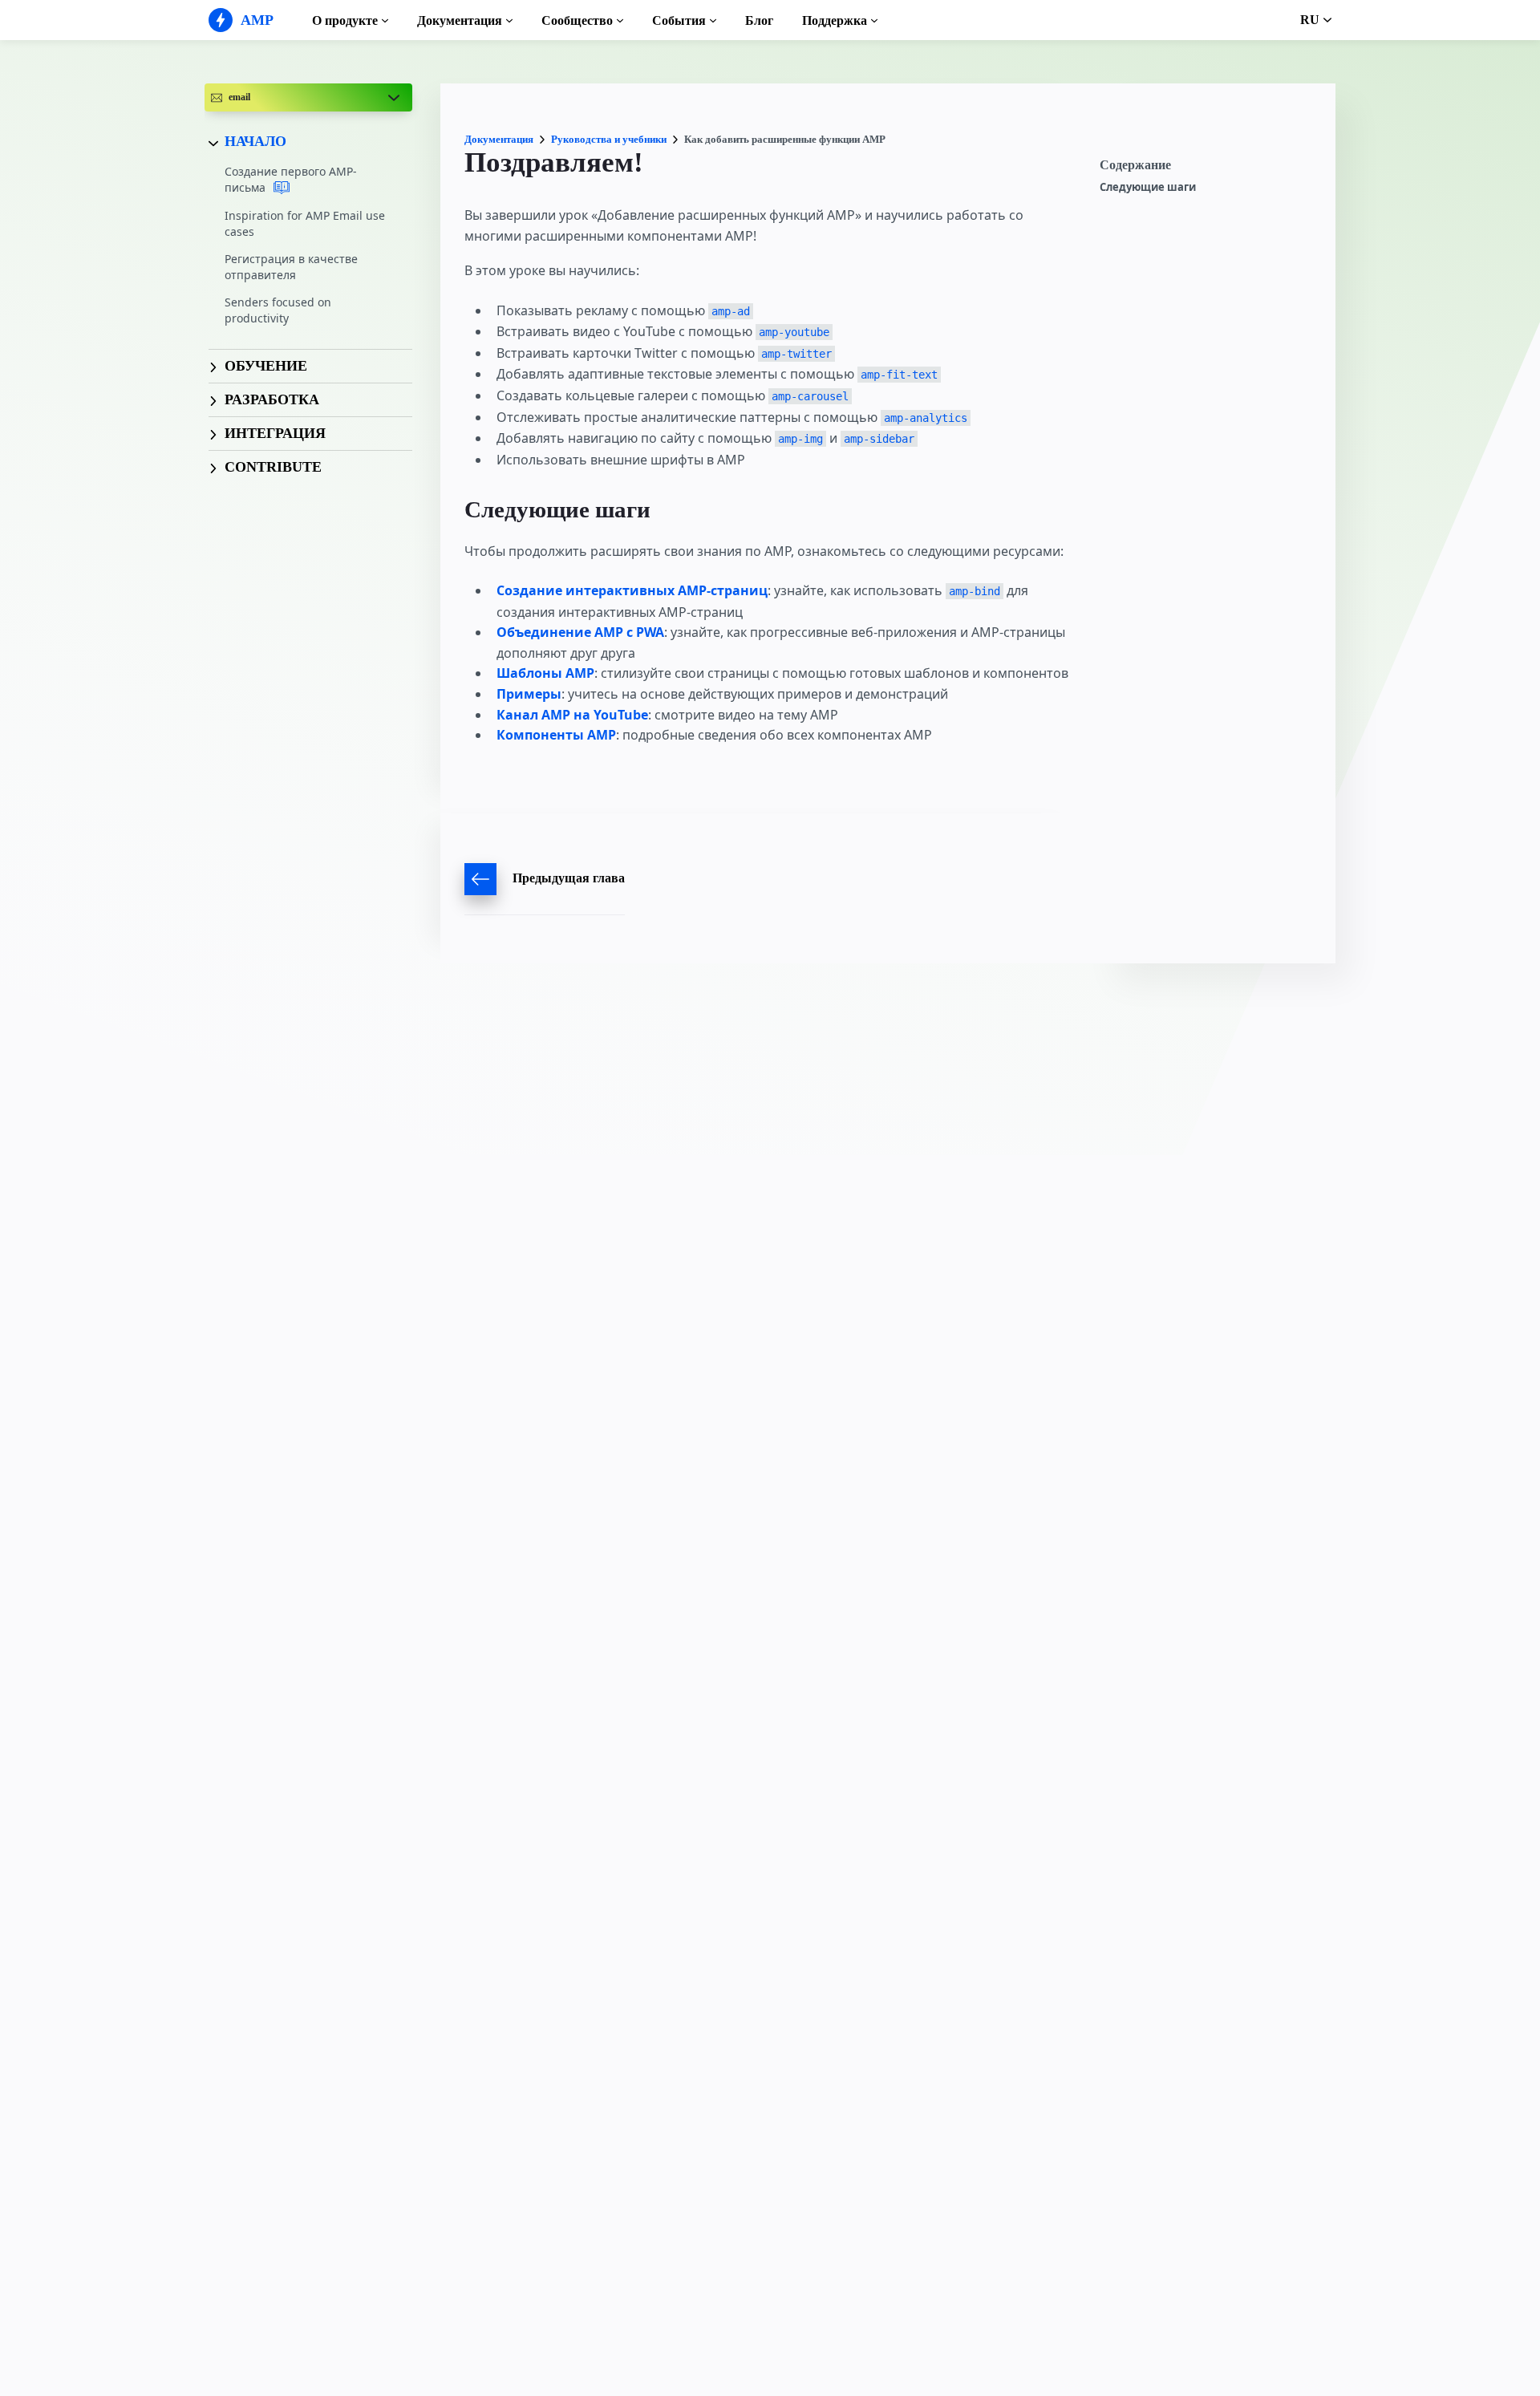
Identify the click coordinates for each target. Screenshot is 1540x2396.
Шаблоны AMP (545, 673)
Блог (759, 20)
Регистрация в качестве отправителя (291, 267)
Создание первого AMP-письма (291, 180)
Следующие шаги (1148, 187)
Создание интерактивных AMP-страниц (632, 590)
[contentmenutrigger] (1210, 169)
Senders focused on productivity (278, 311)
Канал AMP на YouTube (572, 715)
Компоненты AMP (556, 735)
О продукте (345, 20)
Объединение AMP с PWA (580, 632)
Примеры (529, 694)
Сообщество (577, 20)
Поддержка (835, 20)
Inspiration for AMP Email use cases (305, 223)
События (679, 20)
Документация (460, 20)
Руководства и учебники (609, 139)
